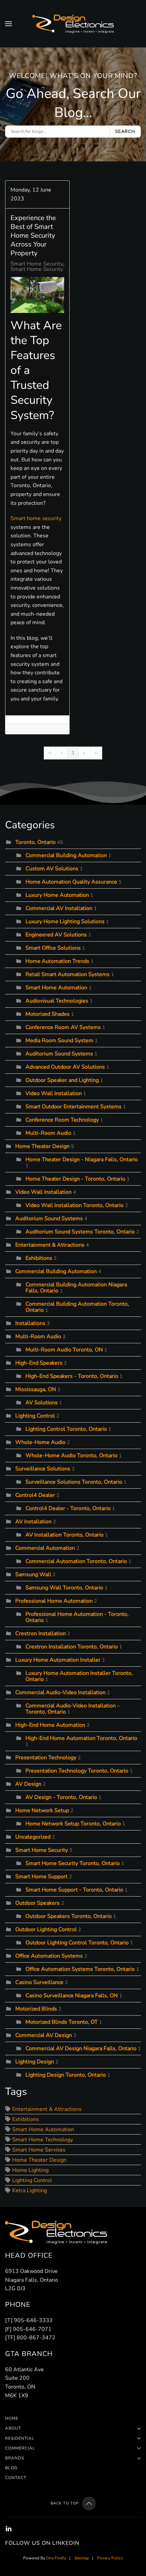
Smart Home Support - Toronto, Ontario (74, 1890)
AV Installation (33, 1522)
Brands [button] (15, 2458)
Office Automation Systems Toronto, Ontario (80, 1969)
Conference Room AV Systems (63, 1027)
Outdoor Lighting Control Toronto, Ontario (77, 1943)
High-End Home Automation (50, 1725)
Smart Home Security (37, 264)
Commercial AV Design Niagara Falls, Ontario (81, 2048)
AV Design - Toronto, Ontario (61, 1797)
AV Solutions (42, 1403)
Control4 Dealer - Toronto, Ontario (68, 1508)
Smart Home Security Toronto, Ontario (58, 269)
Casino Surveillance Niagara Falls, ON (72, 1996)
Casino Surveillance (39, 1982)
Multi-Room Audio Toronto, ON (64, 1350)
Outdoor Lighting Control (46, 1929)
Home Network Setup (42, 1810)
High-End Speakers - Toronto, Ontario (72, 1376)
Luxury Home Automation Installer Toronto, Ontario (79, 1676)
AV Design (28, 1784)
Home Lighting (30, 2170)
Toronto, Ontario (35, 842)
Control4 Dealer (35, 1495)
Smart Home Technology (43, 2140)
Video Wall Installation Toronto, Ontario (75, 1205)
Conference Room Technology (62, 1120)
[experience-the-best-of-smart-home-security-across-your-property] (37, 295)
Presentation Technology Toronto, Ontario (77, 1771)
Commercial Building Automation (66, 855)
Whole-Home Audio (40, 1442)
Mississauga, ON (36, 1389)
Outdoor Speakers (38, 1903)
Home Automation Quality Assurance (71, 882)
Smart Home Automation (56, 988)
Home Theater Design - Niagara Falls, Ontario (82, 1160)
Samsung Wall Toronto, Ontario (64, 1588)
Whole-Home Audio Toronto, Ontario (71, 1455)
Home (12, 2418)
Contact (16, 2478)
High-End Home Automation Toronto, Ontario (81, 1738)
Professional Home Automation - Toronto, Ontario (77, 1617)
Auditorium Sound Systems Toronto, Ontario (80, 1232)
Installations (30, 1323)
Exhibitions (39, 1258)
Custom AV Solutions (52, 869)
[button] (8, 24)
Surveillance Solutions (43, 1469)
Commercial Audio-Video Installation (60, 1692)
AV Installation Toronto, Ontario (65, 1535)
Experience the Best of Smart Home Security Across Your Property (33, 235)
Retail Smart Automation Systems (68, 974)
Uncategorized (33, 1837)
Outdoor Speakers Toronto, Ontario (69, 1916)
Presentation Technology (46, 1758)
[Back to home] (73, 24)
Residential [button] (20, 2438)
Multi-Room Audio (48, 1133)
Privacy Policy (110, 2558)
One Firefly (56, 2558)
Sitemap (82, 2558)
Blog (11, 2468)
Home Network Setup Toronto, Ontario (73, 1824)
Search (125, 132)
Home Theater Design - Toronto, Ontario (75, 1179)
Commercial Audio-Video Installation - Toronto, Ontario (72, 1709)
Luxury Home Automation (57, 895)
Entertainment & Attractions (50, 1245)
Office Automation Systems (49, 1956)
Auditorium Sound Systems (59, 1054)
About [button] (13, 2428)
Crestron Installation (41, 1633)
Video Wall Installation (54, 1093)
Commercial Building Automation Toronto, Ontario (77, 1307)
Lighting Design (35, 2062)
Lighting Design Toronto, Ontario (66, 2075)
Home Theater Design (42, 1146)
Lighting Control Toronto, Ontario (66, 1429)
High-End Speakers (39, 1363)
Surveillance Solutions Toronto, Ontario (74, 1482)
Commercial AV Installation (59, 908)
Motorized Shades (48, 1014)
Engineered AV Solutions (56, 935)
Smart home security (36, 518)
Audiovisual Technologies (57, 1001)
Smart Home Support (41, 1877)
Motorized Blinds (36, 2009)
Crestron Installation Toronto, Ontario (72, 1647)
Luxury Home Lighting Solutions (65, 922)
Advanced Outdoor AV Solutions (65, 1067)
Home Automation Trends (57, 961)
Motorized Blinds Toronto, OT (62, 2022)
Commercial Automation (45, 1548)
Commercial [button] (20, 2448)
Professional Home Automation (54, 1601)
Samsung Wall (33, 1574)
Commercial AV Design (44, 2035)
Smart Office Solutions (53, 948)
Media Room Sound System (59, 1041)
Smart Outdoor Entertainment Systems (74, 1107)
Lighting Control (35, 1416)
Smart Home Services (39, 2150)
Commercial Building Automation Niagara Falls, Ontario (76, 1288)
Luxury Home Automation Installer (58, 1660)
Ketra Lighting (30, 2191)
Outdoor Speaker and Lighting (63, 1080)
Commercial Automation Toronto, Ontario (76, 1561)
